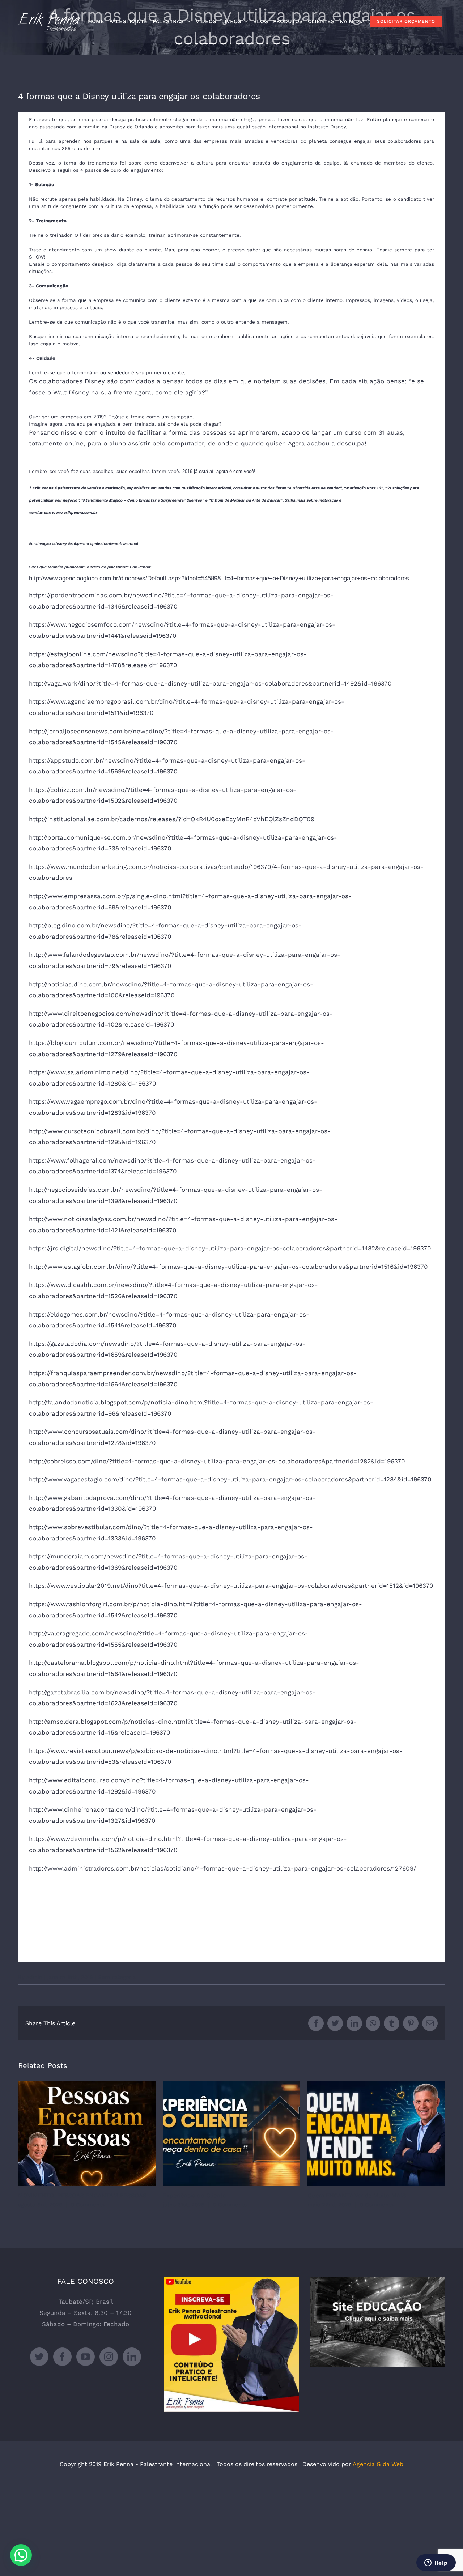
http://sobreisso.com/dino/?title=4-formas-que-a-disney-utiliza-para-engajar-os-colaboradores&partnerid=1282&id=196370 (217, 1461)
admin (34, 1977)
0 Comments (88, 2205)
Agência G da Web (378, 2464)
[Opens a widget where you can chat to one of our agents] (436, 2563)
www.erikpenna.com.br (75, 513)
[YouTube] (86, 2357)
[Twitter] (39, 2357)
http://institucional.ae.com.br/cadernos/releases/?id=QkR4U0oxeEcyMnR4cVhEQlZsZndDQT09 (172, 819)
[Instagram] (109, 2357)
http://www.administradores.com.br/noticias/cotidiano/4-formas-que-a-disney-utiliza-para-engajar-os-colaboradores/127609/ (222, 1868)
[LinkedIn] (132, 2357)
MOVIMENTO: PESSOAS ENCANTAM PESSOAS (87, 2134)
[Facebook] (62, 2357)
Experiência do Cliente (232, 2134)
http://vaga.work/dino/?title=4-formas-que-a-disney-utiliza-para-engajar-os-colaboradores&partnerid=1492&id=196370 (210, 683)
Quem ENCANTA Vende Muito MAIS (376, 2134)
